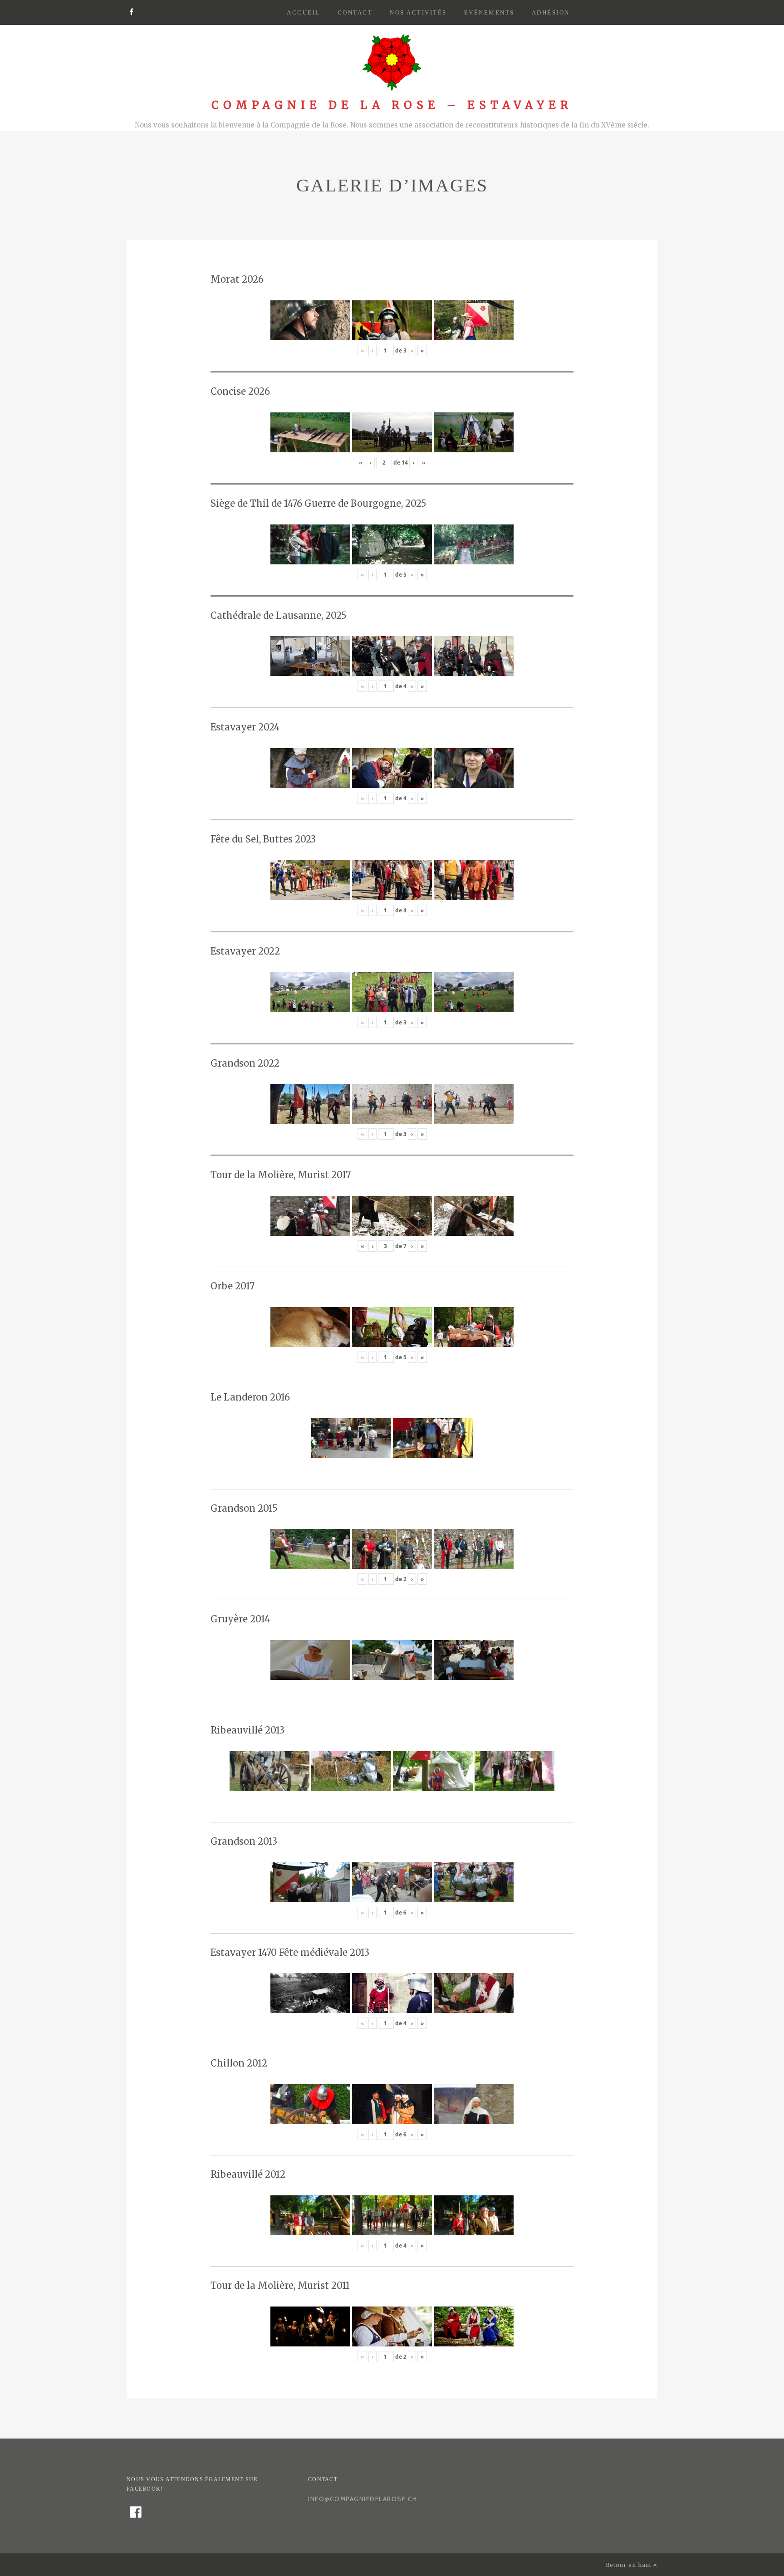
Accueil (304, 12)
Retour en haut (630, 2565)
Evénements (489, 12)
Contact (355, 12)
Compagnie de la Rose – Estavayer (392, 105)
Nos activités (418, 12)
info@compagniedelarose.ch (363, 2499)
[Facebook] (131, 13)
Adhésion (551, 12)
